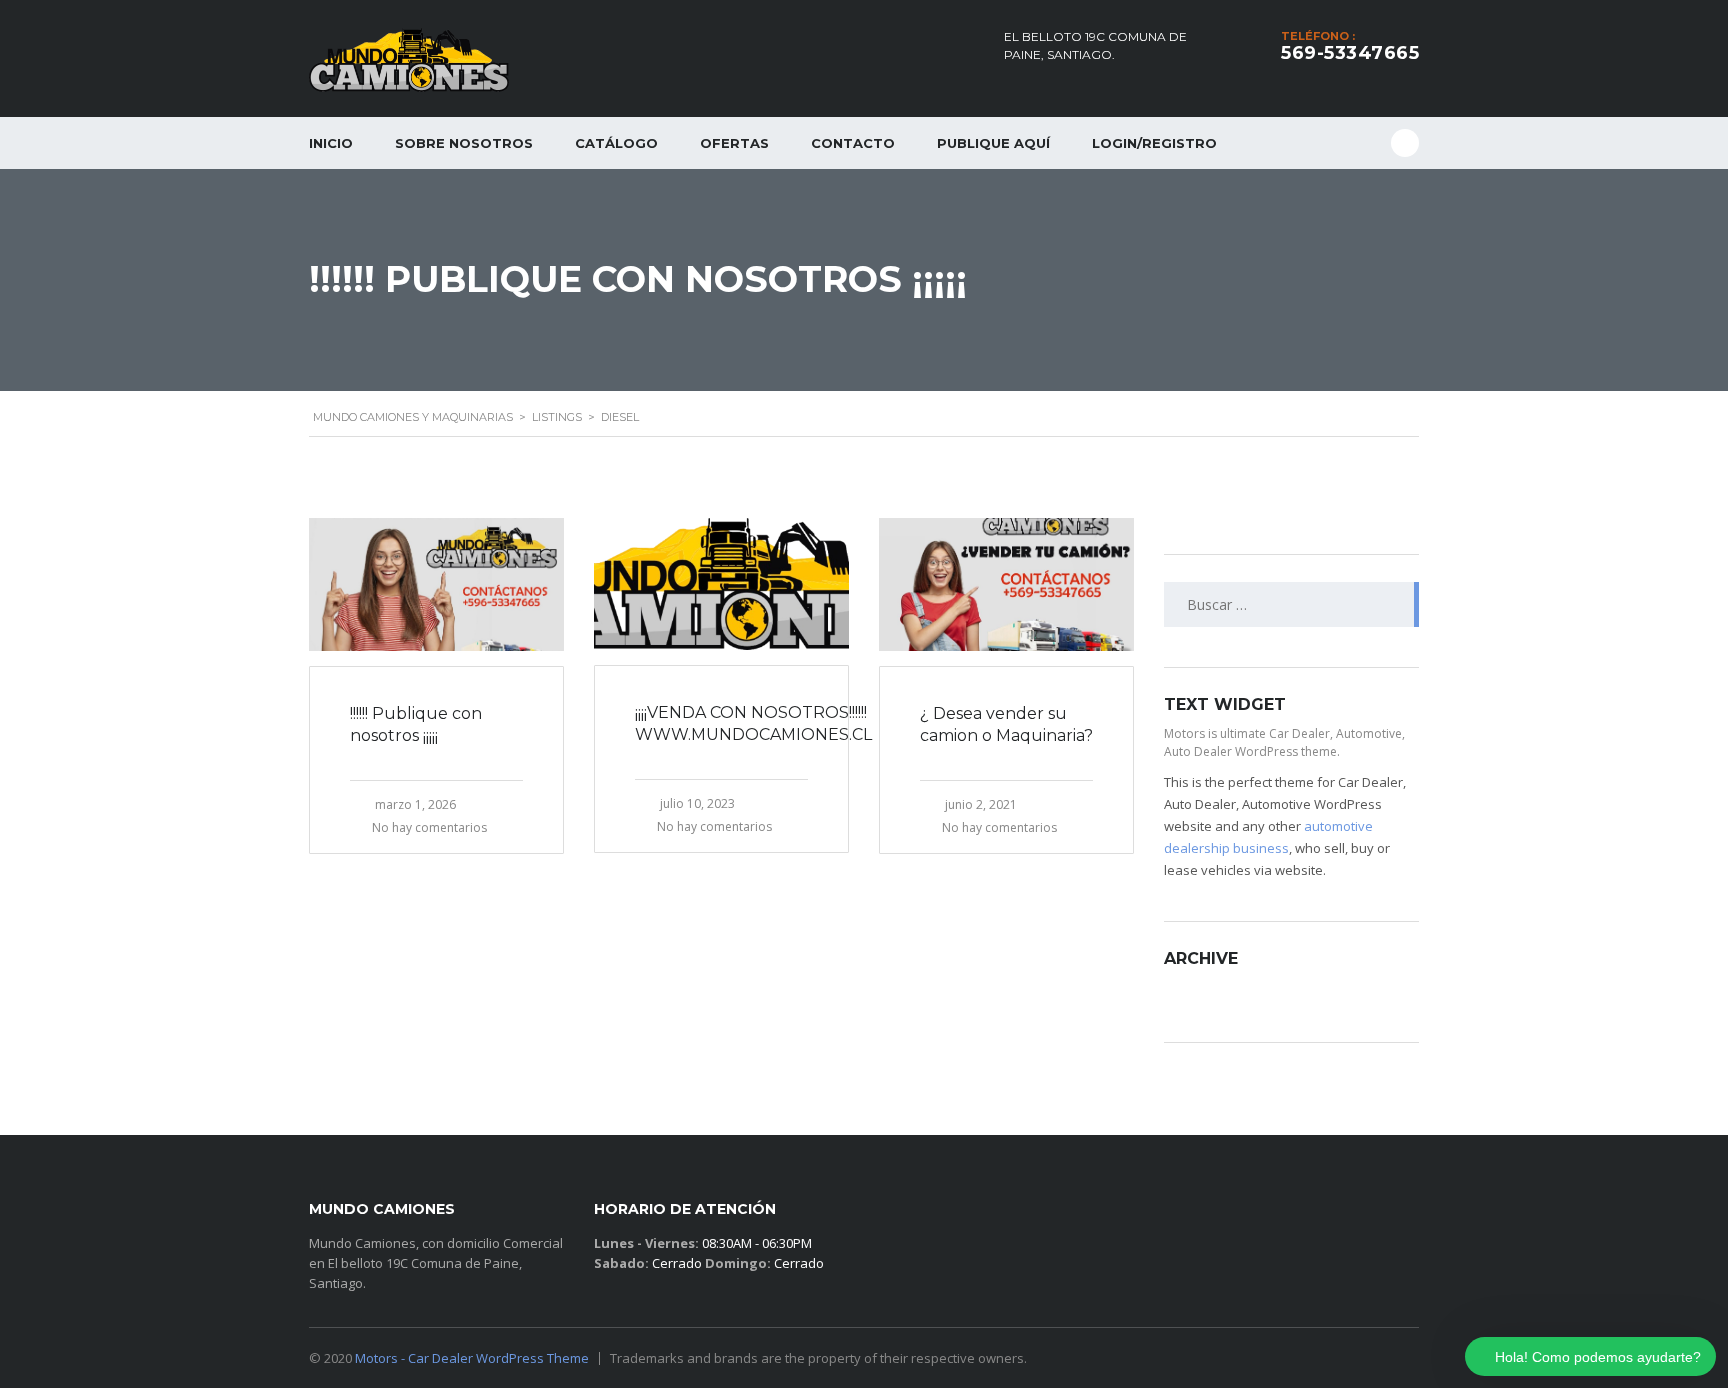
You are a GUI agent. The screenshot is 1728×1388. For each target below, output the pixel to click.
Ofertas (734, 143)
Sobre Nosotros (464, 143)
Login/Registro (1154, 143)
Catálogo (616, 143)
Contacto (853, 143)
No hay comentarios (429, 827)
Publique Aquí (993, 143)
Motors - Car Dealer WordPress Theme (472, 1358)
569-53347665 (1350, 53)
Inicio (331, 143)
